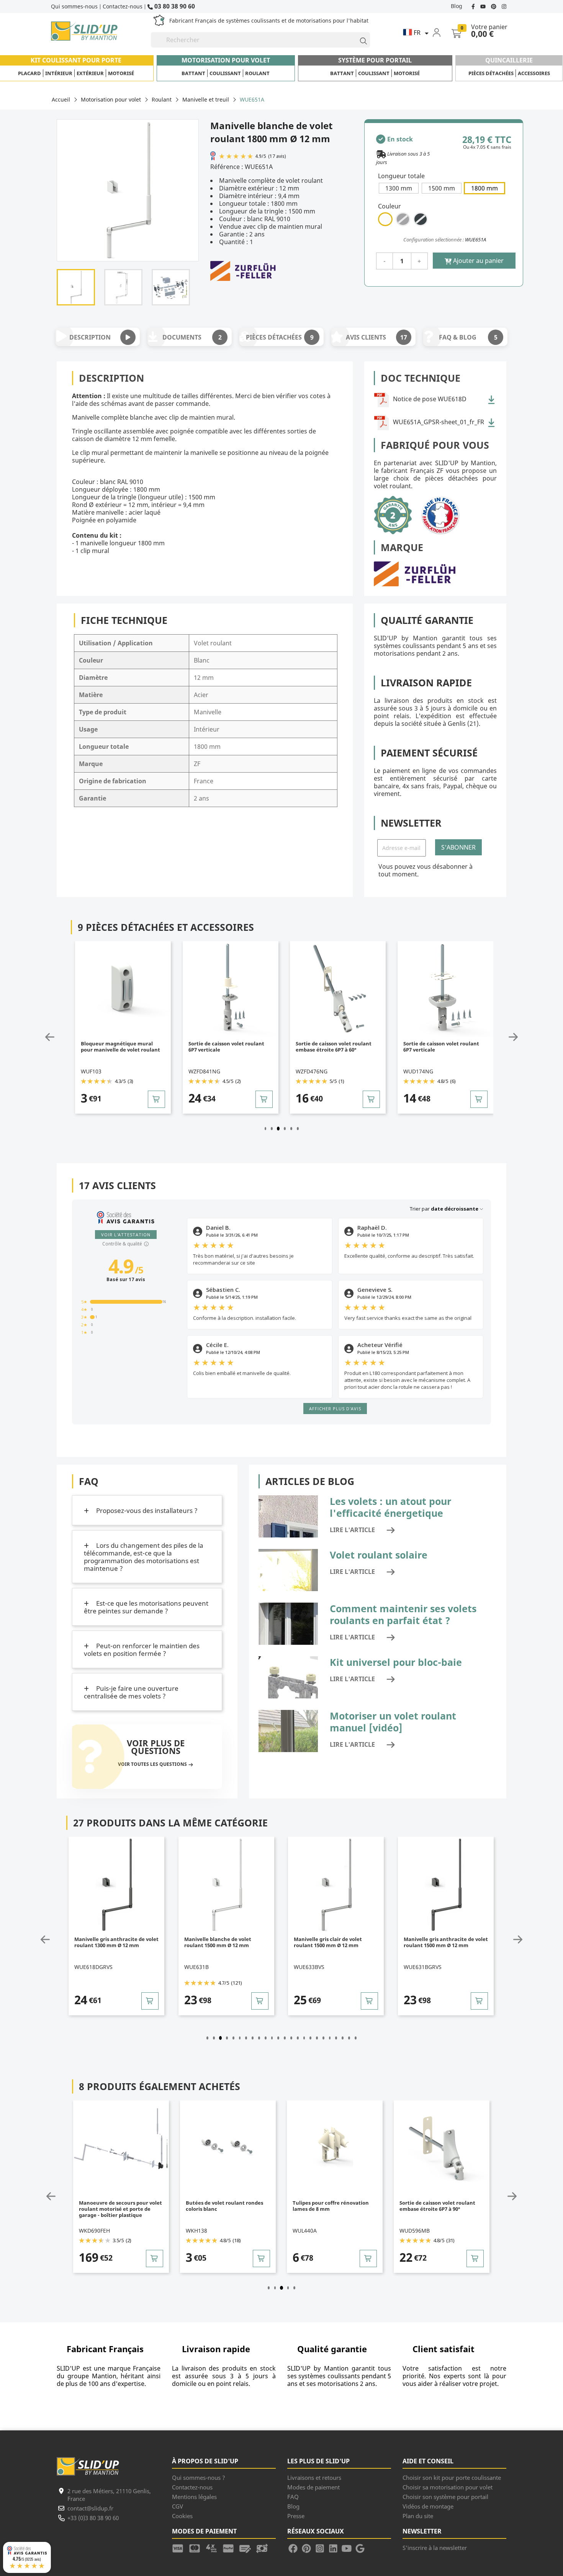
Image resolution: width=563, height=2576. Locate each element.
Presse (296, 2516)
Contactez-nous (123, 6)
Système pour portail (375, 60)
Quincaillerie (509, 60)
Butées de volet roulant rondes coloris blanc (118, 2206)
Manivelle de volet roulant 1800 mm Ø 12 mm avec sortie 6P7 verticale (438, 2209)
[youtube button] (484, 6)
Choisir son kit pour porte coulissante (452, 2478)
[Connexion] (441, 32)
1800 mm (484, 188)
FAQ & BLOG (468, 337)
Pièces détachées (491, 73)
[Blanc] (385, 219)
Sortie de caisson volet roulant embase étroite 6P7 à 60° (226, 1047)
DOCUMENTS (192, 337)
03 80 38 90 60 (174, 6)
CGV (178, 2506)
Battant (193, 73)
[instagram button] (503, 6)
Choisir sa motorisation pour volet (448, 2487)
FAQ (293, 2497)
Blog (457, 6)
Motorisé (121, 73)
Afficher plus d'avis (335, 1409)
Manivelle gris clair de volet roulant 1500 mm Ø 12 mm (218, 1942)
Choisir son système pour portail (445, 2497)
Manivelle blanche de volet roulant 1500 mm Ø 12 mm (108, 1942)
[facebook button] (474, 6)
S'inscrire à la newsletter (435, 2548)
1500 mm (442, 188)
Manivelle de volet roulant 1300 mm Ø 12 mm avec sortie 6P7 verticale (443, 1945)
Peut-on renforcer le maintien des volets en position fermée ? (142, 1650)
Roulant (257, 73)
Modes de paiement (313, 2487)
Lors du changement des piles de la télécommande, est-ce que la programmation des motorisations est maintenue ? (144, 1557)
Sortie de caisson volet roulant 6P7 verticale (119, 1047)
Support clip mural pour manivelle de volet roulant (436, 1047)
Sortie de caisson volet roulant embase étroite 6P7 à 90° (331, 2206)
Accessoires (534, 73)
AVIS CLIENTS (377, 337)
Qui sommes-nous (74, 6)
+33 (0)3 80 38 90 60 (93, 2518)
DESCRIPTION (90, 337)
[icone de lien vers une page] (180, 2548)
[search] (360, 40)
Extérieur (90, 73)
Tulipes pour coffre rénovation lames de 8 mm (224, 2206)
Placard (29, 73)
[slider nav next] (495, 1037)
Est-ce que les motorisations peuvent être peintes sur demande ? (146, 1607)
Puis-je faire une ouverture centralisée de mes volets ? (131, 1692)
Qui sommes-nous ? (199, 2478)
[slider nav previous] (68, 1037)
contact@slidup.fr (90, 2508)
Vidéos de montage (428, 2506)
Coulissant (225, 73)
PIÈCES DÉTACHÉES (280, 337)
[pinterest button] (494, 6)
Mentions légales (194, 2497)
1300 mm (399, 188)
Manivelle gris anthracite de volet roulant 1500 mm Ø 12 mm (336, 1942)
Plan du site (418, 2516)
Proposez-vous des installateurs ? (146, 1510)
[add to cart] (157, 1099)
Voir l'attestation (126, 1235)
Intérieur (59, 73)
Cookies (182, 2516)
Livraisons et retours (314, 2478)
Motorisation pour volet (226, 60)
